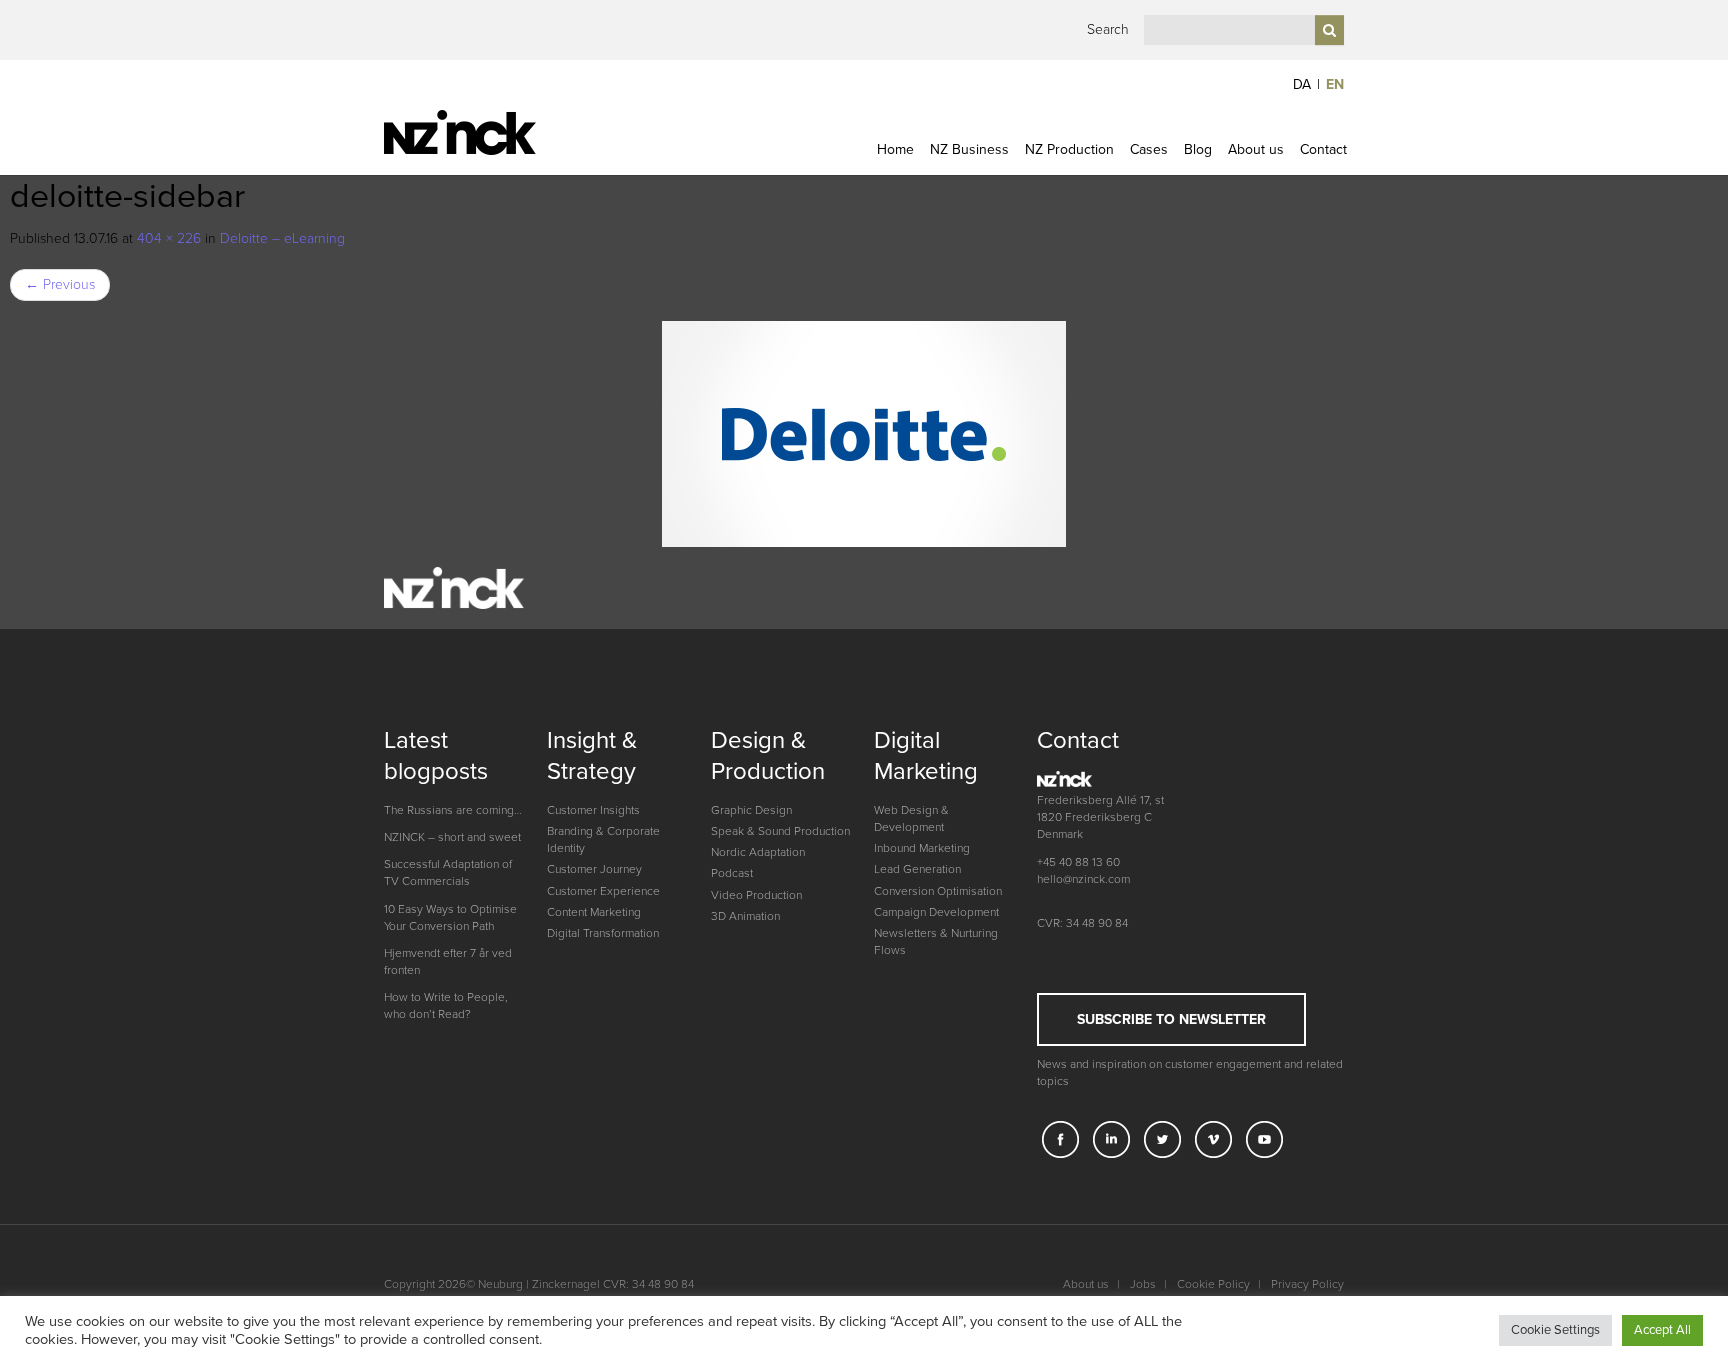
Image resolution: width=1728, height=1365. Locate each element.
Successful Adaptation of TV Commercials (448, 872)
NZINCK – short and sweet (452, 837)
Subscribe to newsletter (1171, 1019)
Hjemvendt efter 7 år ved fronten (448, 961)
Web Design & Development (911, 818)
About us (1256, 149)
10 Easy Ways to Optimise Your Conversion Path (450, 917)
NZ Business (969, 149)
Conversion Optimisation (938, 891)
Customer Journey (594, 869)
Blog (1198, 149)
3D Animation (745, 916)
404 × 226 (169, 238)
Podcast (732, 873)
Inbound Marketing (922, 848)
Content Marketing (594, 912)
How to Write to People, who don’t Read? (446, 1005)
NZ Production (1069, 149)
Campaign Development (936, 912)
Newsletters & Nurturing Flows (936, 941)
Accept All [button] (1662, 1330)
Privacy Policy (1307, 1284)
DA (1302, 84)
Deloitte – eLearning (282, 238)
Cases (1149, 149)
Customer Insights (593, 810)
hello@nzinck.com (1083, 879)
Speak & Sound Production (780, 831)
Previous (60, 284)
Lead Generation (917, 869)
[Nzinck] (496, 132)
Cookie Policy (1213, 1284)
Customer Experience (603, 891)
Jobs (1143, 1284)
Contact (1323, 149)
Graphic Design (751, 810)
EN (1335, 84)
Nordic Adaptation (758, 852)
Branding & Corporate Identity (603, 839)
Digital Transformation (603, 933)
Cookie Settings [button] (1555, 1330)
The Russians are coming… (453, 810)
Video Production (756, 895)
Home (895, 149)
